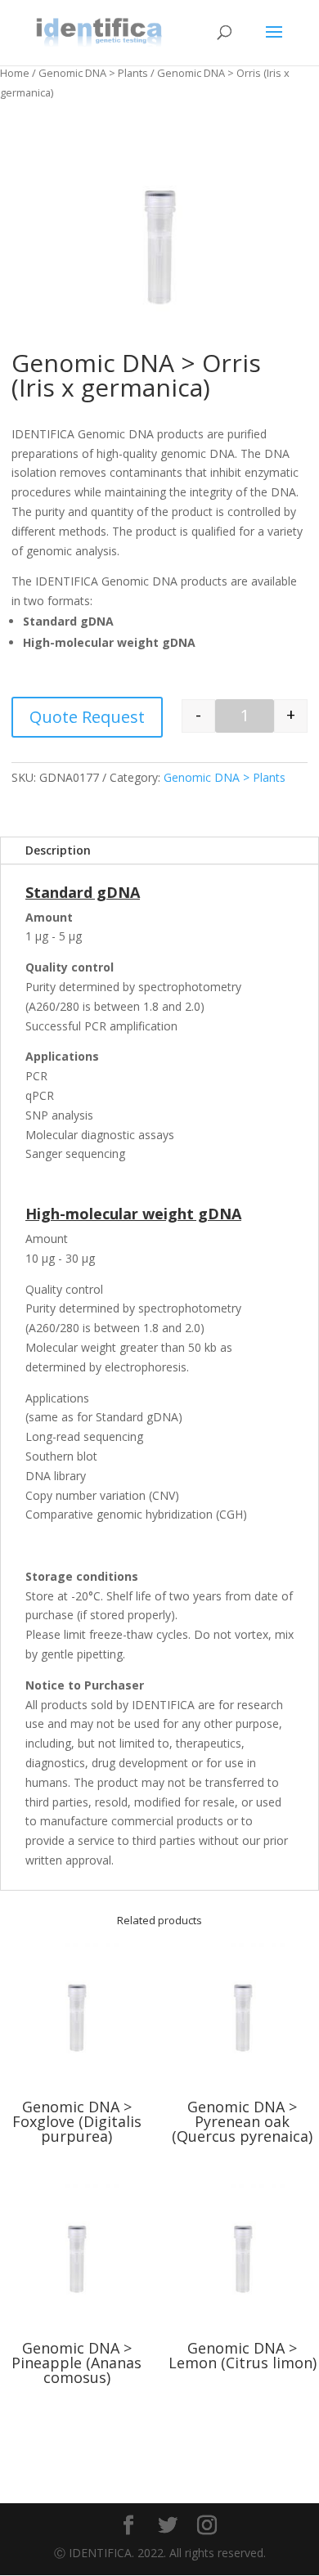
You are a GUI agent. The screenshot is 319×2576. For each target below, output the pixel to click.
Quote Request (87, 717)
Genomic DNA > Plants (93, 73)
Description (58, 850)
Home (15, 73)
